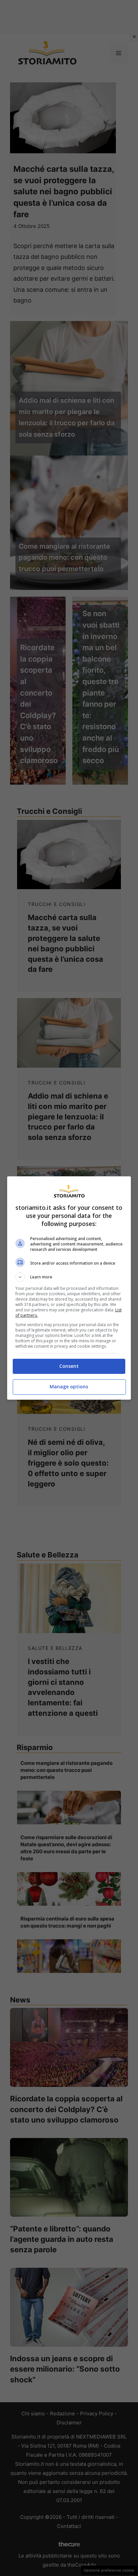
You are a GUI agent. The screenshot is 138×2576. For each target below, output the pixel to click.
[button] (69, 1277)
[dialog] (69, 1288)
